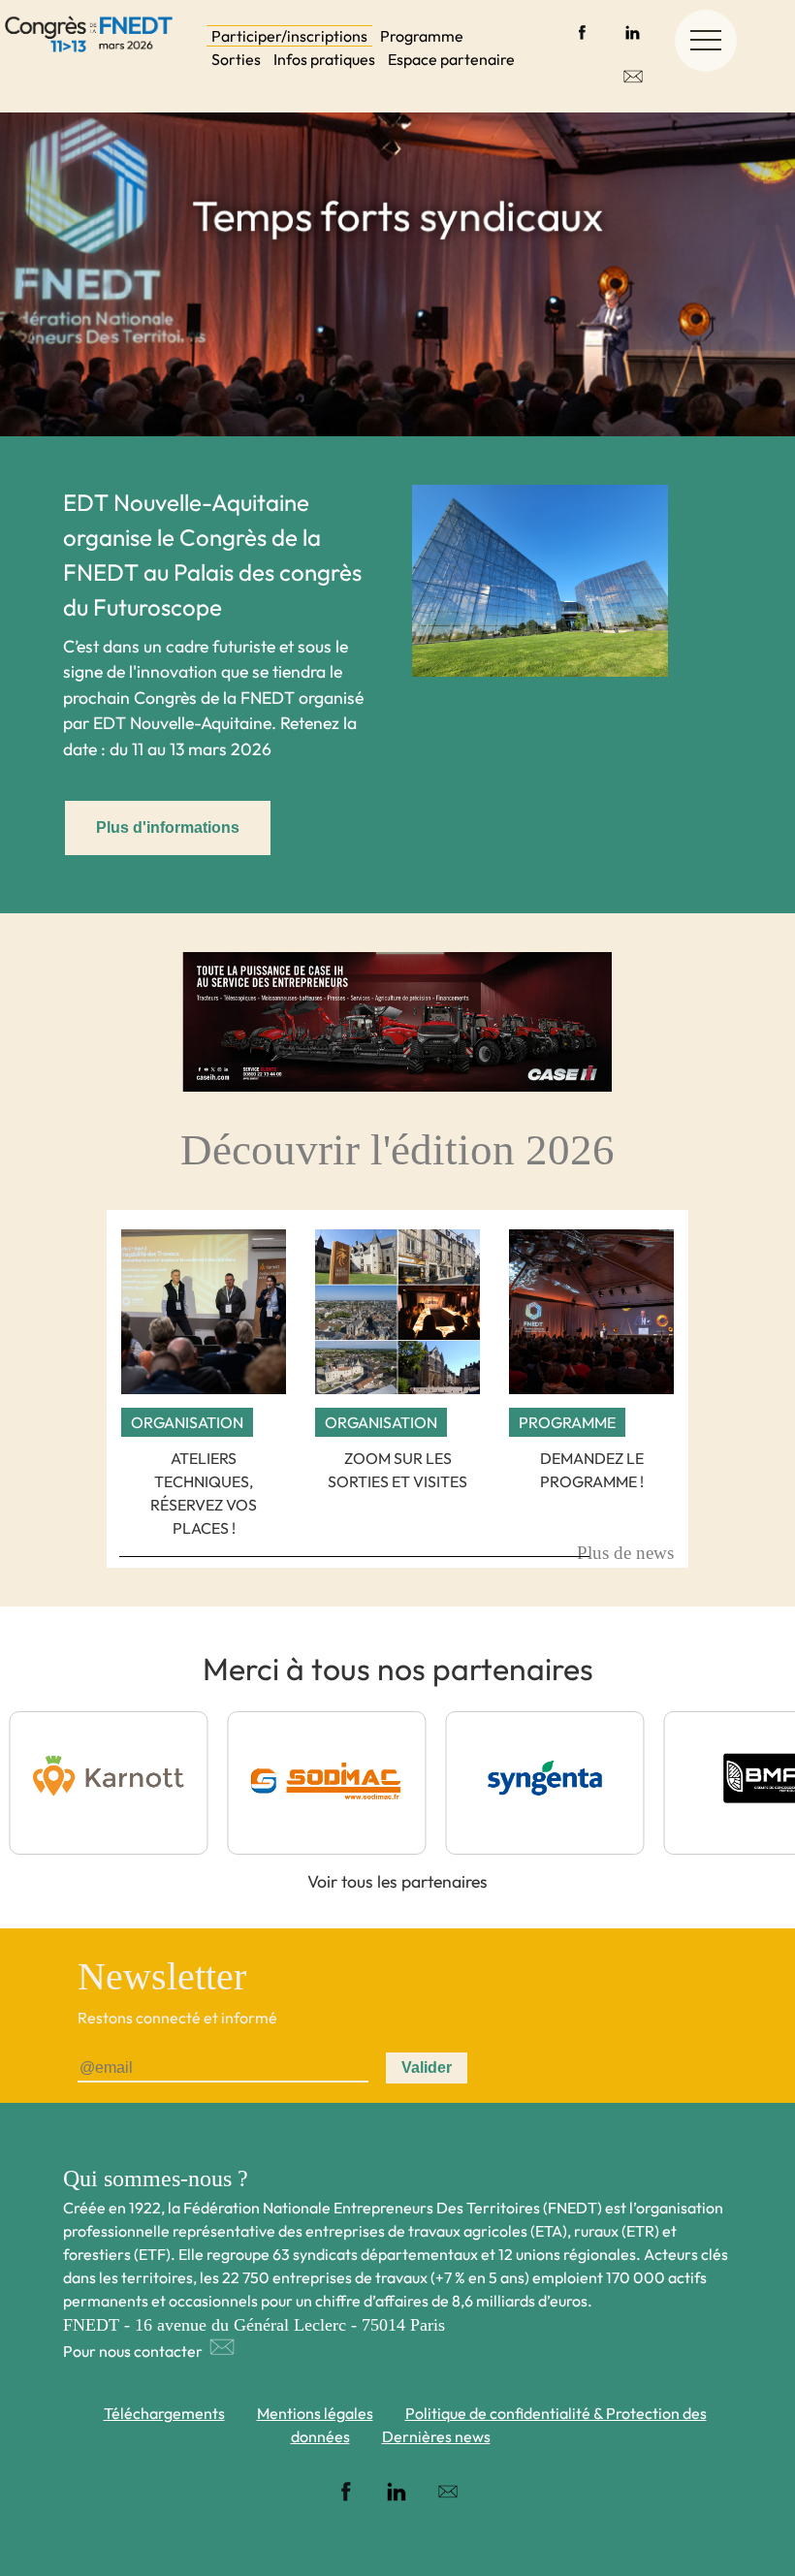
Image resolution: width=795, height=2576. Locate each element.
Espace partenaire (451, 59)
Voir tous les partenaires (397, 1881)
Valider (427, 2067)
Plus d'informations (168, 827)
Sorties (236, 59)
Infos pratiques (324, 59)
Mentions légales (315, 2413)
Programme (422, 36)
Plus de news (625, 1553)
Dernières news (436, 2436)
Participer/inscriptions (289, 36)
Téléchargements (164, 2413)
